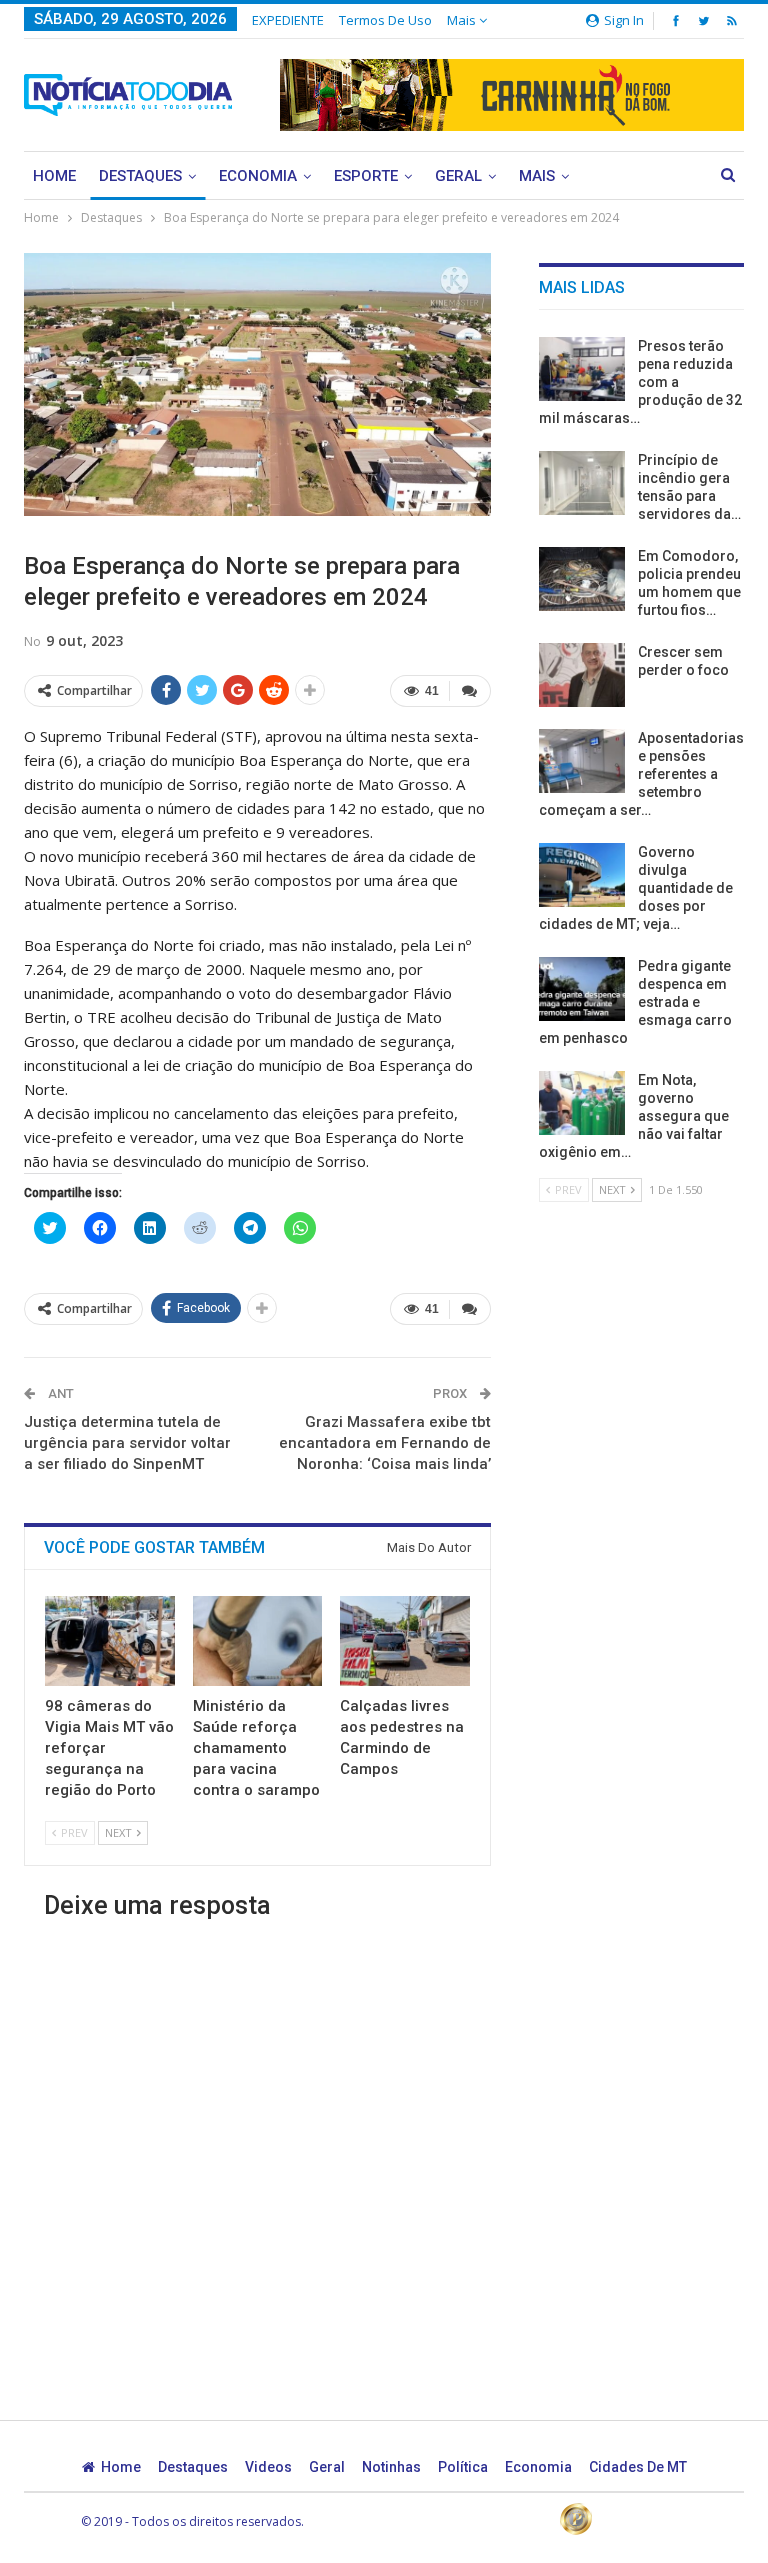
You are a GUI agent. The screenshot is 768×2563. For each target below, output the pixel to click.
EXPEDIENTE (288, 20)
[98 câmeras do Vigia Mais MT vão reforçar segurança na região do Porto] (110, 1641)
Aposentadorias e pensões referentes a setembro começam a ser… (641, 774)
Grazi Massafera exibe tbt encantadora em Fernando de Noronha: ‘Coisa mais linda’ (385, 1443)
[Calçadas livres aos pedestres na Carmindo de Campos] (405, 1641)
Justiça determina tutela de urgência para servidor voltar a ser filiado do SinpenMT (127, 1443)
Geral (458, 176)
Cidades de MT (638, 2467)
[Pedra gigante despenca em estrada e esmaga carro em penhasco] (582, 989)
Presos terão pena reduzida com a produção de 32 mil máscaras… (640, 382)
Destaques (140, 176)
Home (54, 176)
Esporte (366, 176)
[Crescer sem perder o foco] (582, 675)
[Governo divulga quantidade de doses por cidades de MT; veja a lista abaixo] (582, 875)
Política (463, 2467)
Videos (268, 2467)
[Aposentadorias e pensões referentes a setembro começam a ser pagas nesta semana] (582, 761)
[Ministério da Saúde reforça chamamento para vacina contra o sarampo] (258, 1641)
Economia (258, 176)
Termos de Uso (385, 20)
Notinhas (391, 2467)
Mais (463, 20)
